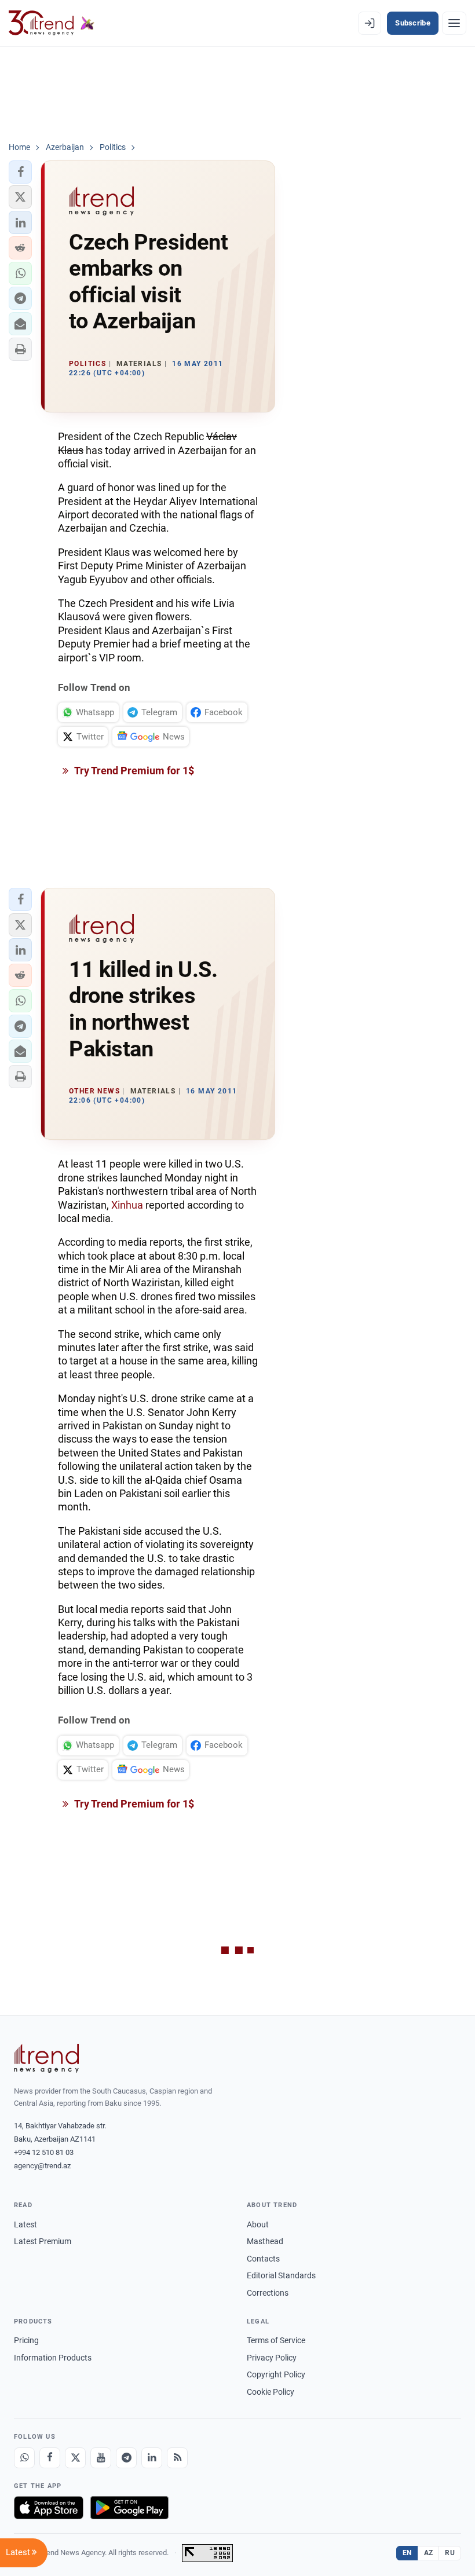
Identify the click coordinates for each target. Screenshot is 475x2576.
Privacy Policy (272, 2358)
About (258, 2224)
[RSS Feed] (177, 2458)
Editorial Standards (281, 2275)
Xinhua (127, 1205)
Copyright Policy (276, 2374)
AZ (429, 2553)
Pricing (26, 2340)
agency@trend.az (42, 2166)
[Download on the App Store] (49, 2508)
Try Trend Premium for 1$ (133, 771)
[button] (20, 172)
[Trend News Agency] (46, 2058)
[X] (75, 2458)
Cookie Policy (271, 2392)
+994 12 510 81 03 (44, 2152)
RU (450, 2553)
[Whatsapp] (24, 2458)
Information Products (53, 2358)
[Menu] (454, 23)
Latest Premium (43, 2241)
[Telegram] (126, 2458)
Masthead (265, 2241)
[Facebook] (50, 2458)
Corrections (268, 2293)
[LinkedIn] (152, 2458)
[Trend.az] (52, 23)
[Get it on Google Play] (129, 2508)
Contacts (263, 2259)
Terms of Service (276, 2340)
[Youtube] (101, 2458)
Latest (25, 2224)
